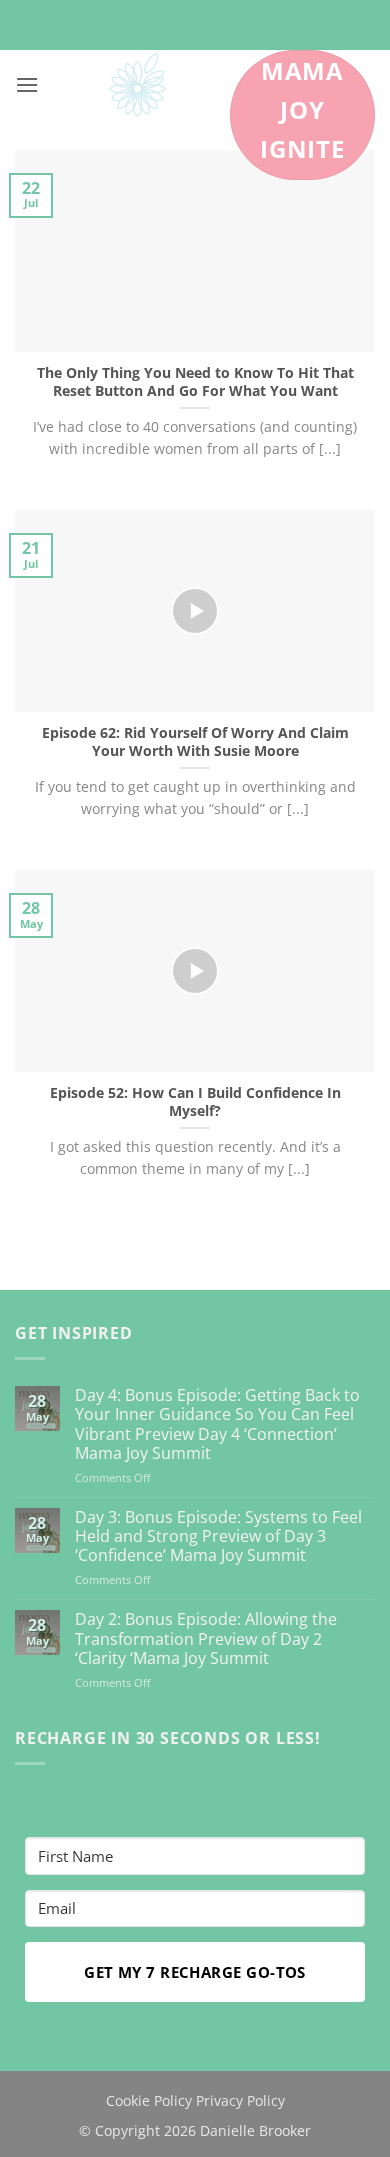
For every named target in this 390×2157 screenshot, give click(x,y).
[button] (27, 84)
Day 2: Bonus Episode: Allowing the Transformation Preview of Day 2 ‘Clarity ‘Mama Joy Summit (206, 1639)
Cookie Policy (149, 2100)
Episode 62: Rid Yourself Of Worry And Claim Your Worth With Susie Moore (195, 741)
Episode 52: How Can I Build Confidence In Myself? (195, 1101)
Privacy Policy (240, 2100)
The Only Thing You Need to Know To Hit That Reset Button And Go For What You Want (195, 381)
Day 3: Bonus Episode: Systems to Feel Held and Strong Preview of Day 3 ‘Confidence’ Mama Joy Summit (218, 1537)
